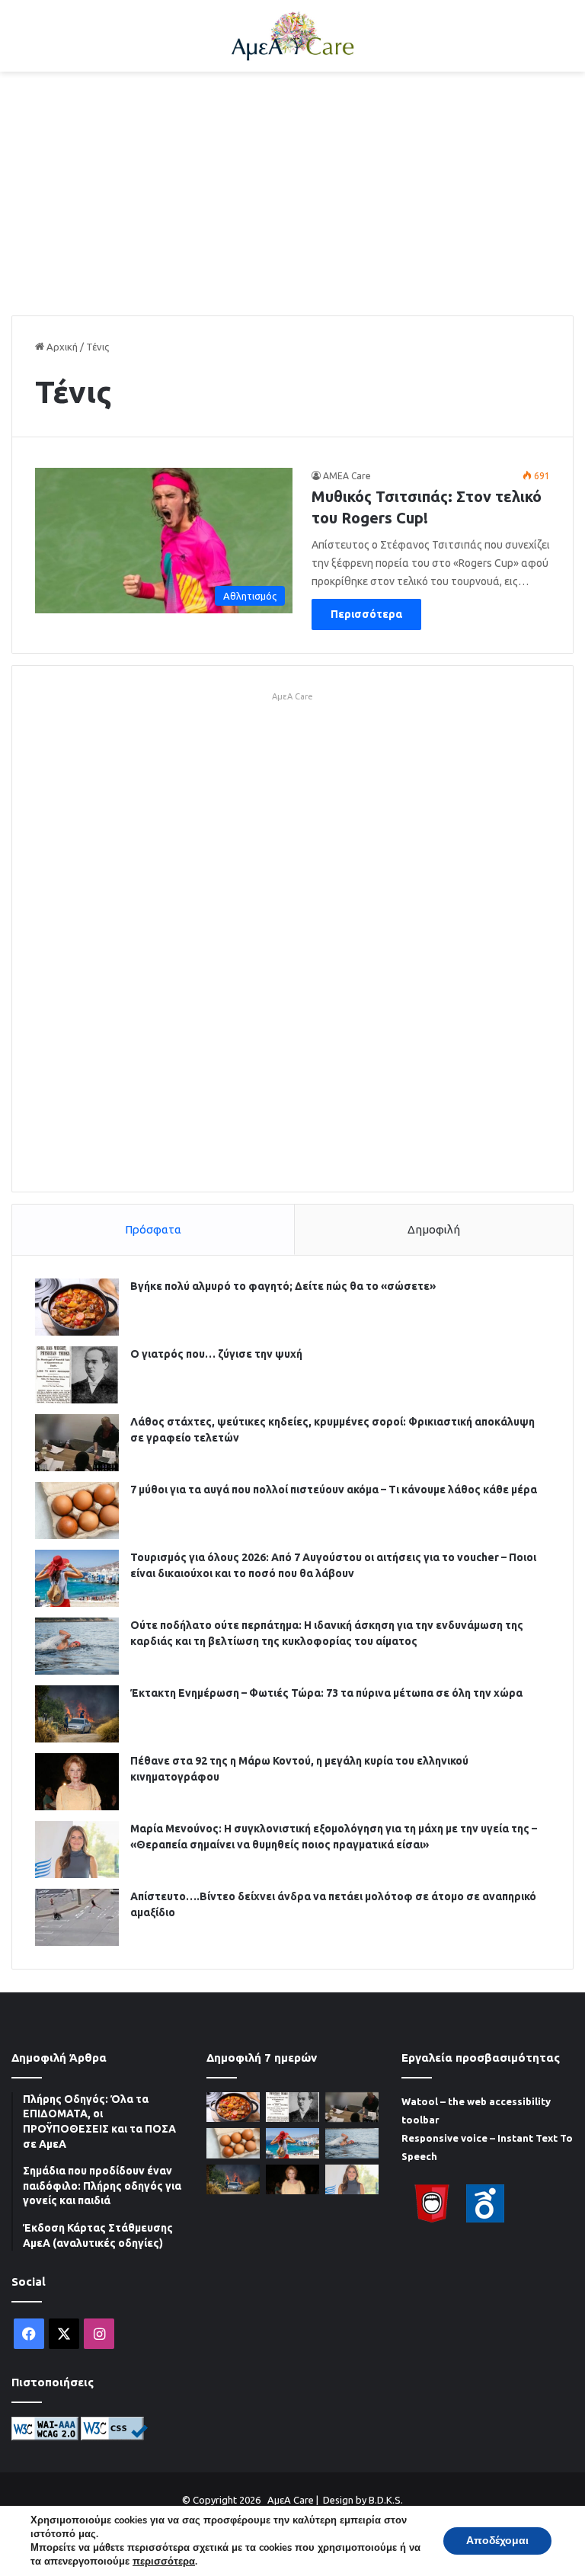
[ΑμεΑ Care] (292, 36)
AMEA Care (347, 476)
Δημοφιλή (434, 1229)
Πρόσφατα (153, 1229)
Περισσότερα (366, 614)
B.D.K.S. (386, 2500)
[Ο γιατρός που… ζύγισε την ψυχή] (77, 1375)
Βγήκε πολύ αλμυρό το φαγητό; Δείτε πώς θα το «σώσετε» (283, 1286)
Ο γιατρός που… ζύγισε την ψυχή (216, 1354)
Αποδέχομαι (497, 2541)
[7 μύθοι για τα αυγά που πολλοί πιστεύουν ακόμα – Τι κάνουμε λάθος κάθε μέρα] (77, 1510)
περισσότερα (164, 2562)
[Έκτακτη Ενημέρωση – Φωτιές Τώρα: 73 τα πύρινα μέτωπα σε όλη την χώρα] (77, 1714)
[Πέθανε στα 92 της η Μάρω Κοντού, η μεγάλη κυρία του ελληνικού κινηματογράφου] (77, 1782)
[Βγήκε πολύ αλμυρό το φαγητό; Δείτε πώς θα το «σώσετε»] (77, 1307)
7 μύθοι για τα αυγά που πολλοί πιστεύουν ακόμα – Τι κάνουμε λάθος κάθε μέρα (334, 1490)
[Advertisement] (292, 194)
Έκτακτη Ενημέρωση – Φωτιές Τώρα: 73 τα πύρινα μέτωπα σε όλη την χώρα (326, 1693)
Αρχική (61, 347)
